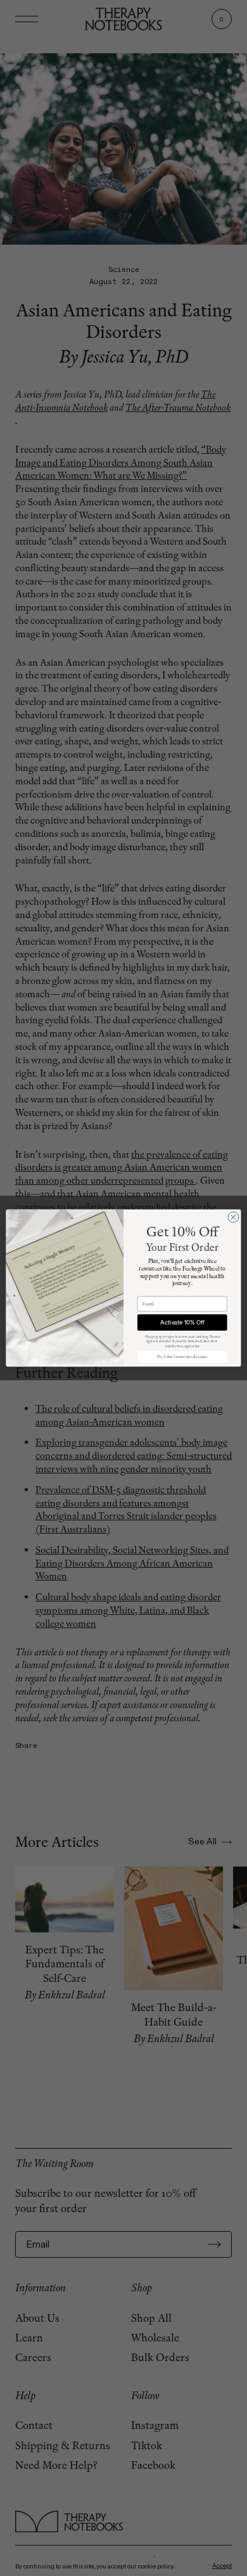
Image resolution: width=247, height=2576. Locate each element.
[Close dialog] (233, 1217)
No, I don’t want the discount (182, 1356)
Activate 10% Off (182, 1323)
